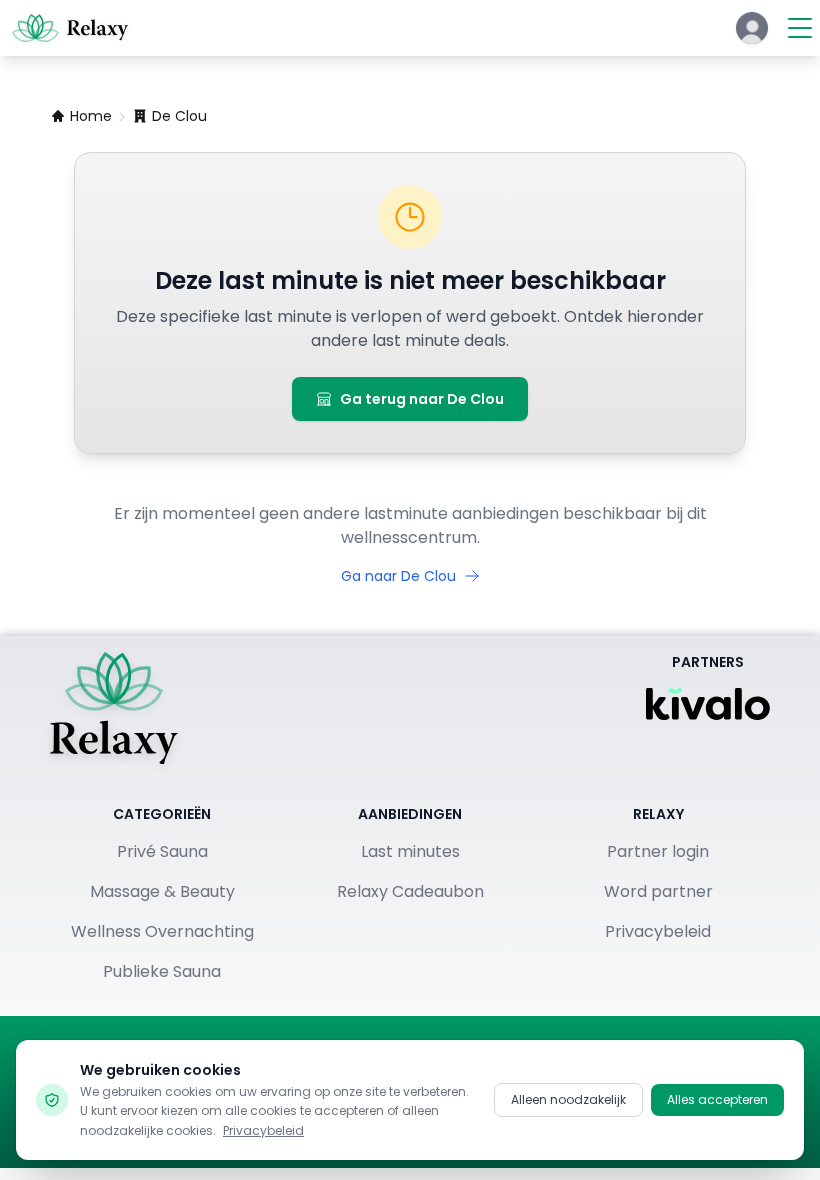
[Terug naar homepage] (114, 708)
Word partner (658, 891)
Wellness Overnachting (162, 931)
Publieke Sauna (162, 971)
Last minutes (410, 851)
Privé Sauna (162, 851)
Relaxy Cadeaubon (410, 891)
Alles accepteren (717, 1099)
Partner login (658, 851)
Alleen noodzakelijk (568, 1099)
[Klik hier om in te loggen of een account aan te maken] (752, 28)
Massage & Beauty (162, 891)
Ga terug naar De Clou (422, 399)
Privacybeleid (658, 931)
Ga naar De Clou (398, 576)
